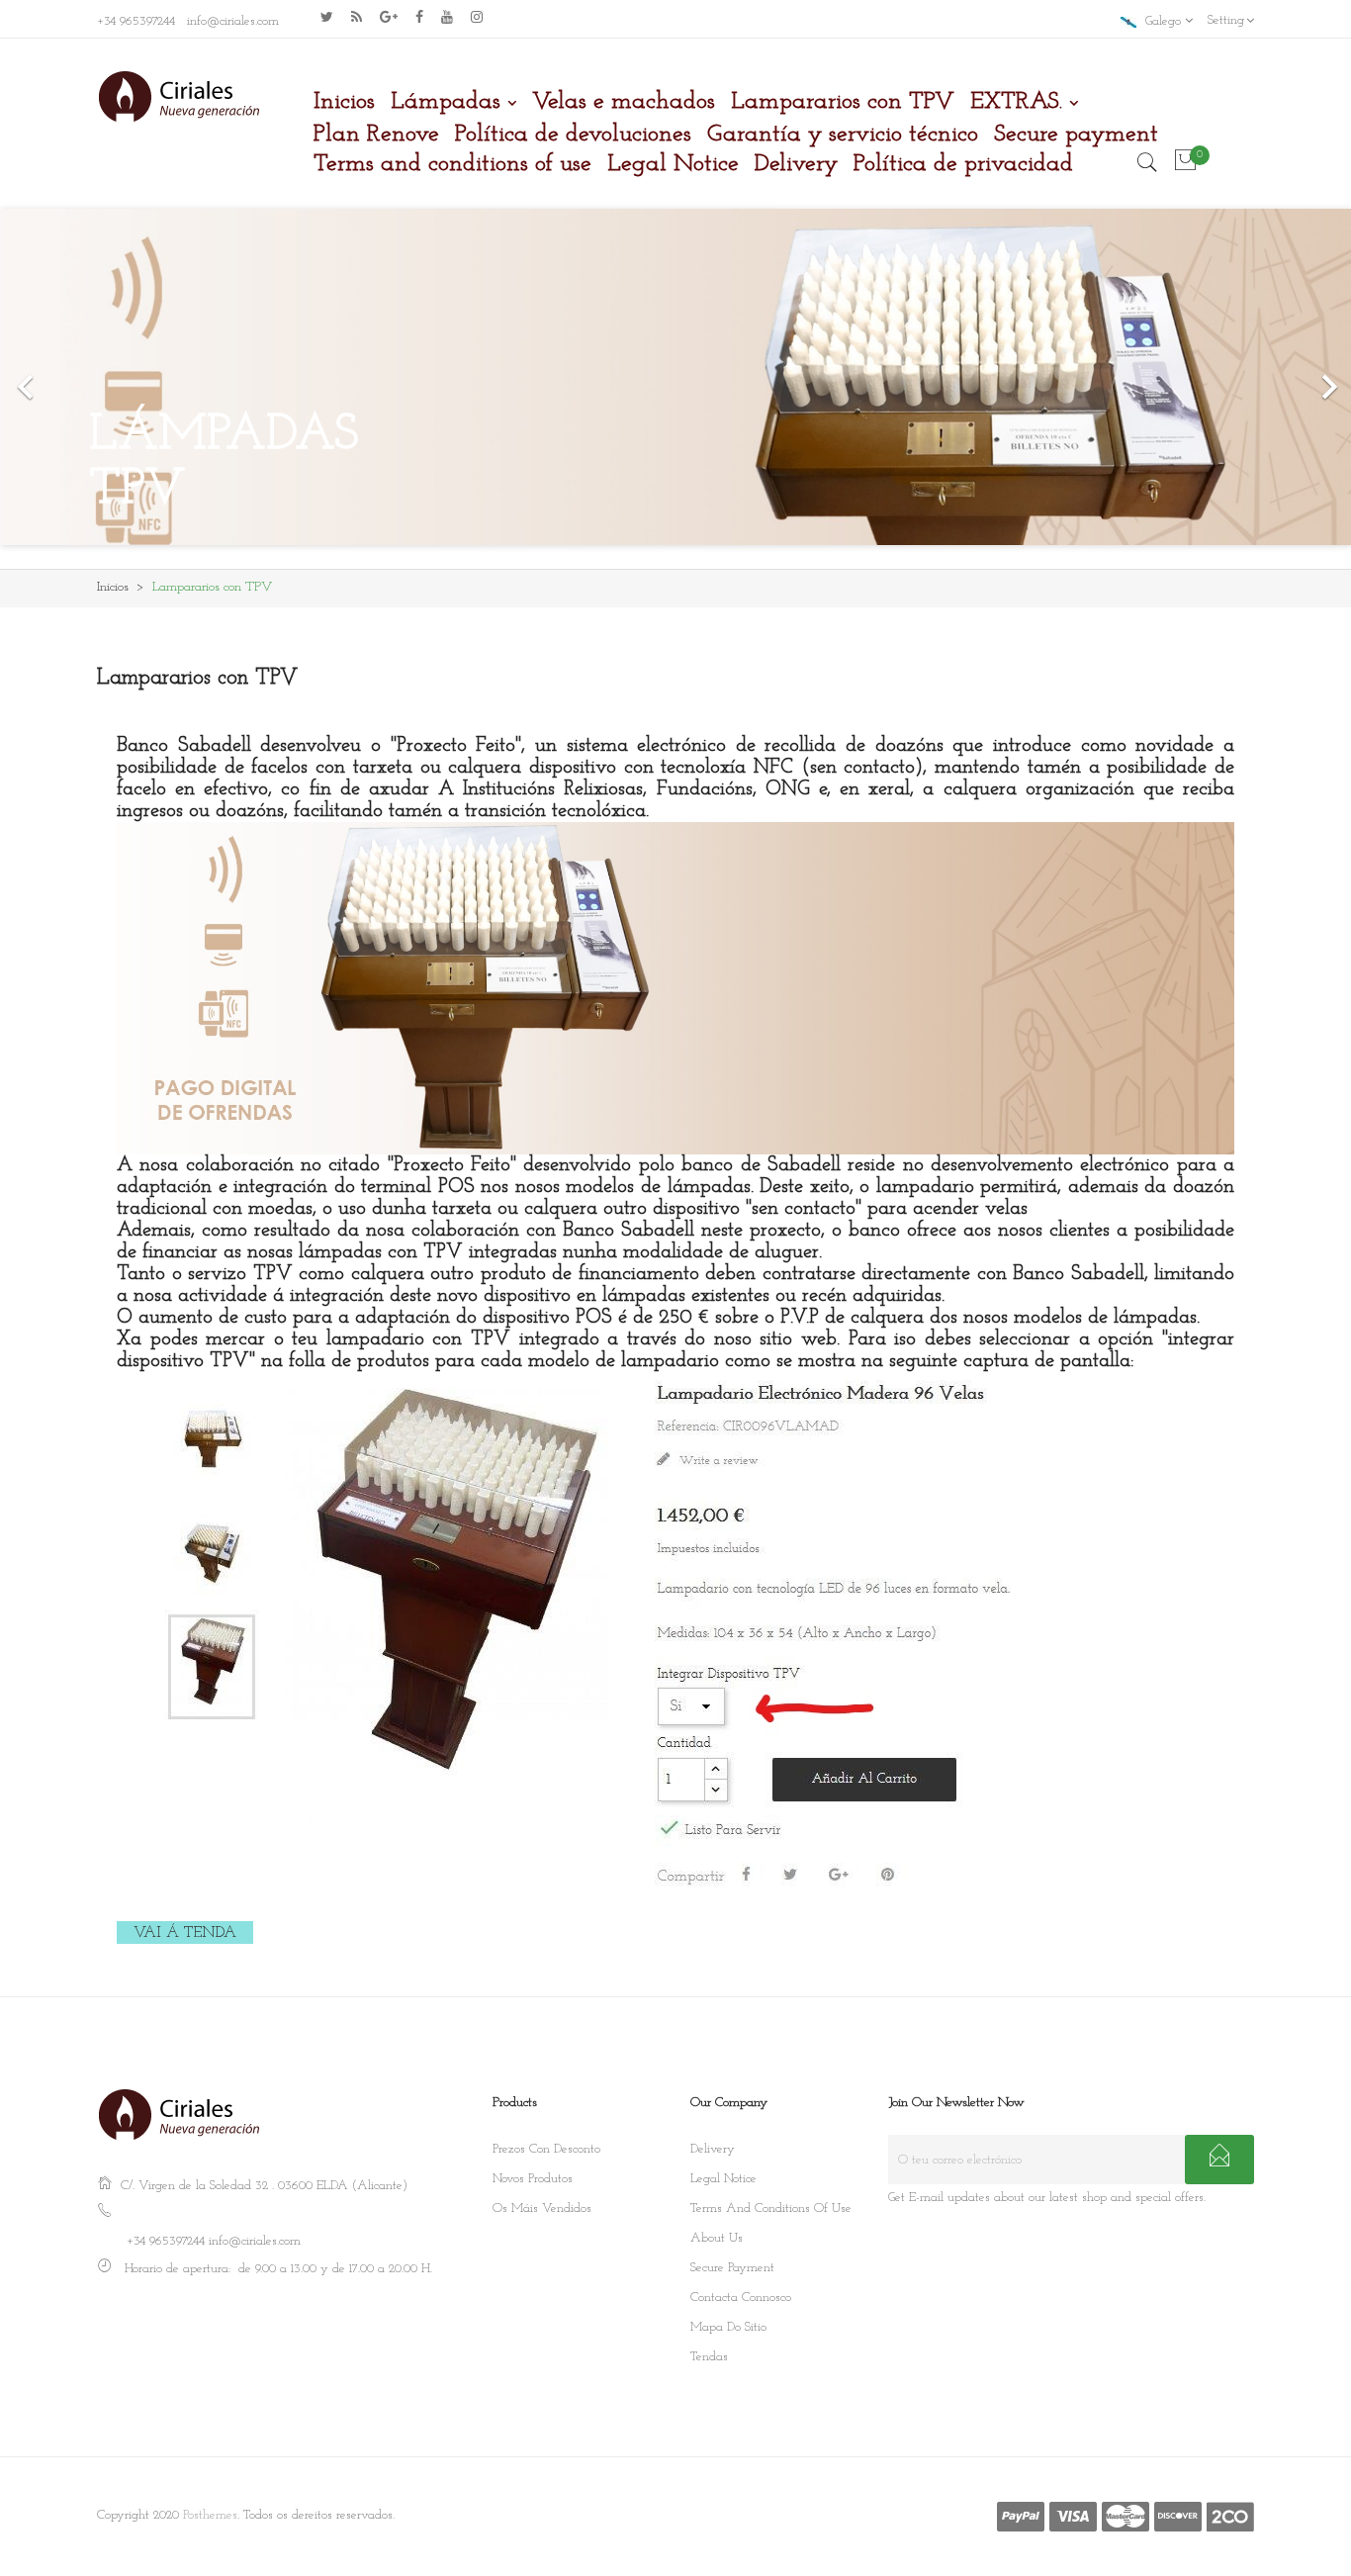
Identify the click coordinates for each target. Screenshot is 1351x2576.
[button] (101, 377)
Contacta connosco (741, 2298)
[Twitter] (327, 17)
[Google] (357, 17)
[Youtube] (447, 17)
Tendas (709, 2357)
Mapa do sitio (728, 2327)
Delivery (713, 2149)
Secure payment (732, 2268)
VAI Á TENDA (185, 1933)
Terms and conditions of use (771, 2208)
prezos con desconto (546, 2149)
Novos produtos (533, 2179)
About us (717, 2238)
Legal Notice (723, 2179)
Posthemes (210, 2515)
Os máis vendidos (542, 2208)
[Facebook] (419, 17)
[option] (675, 377)
